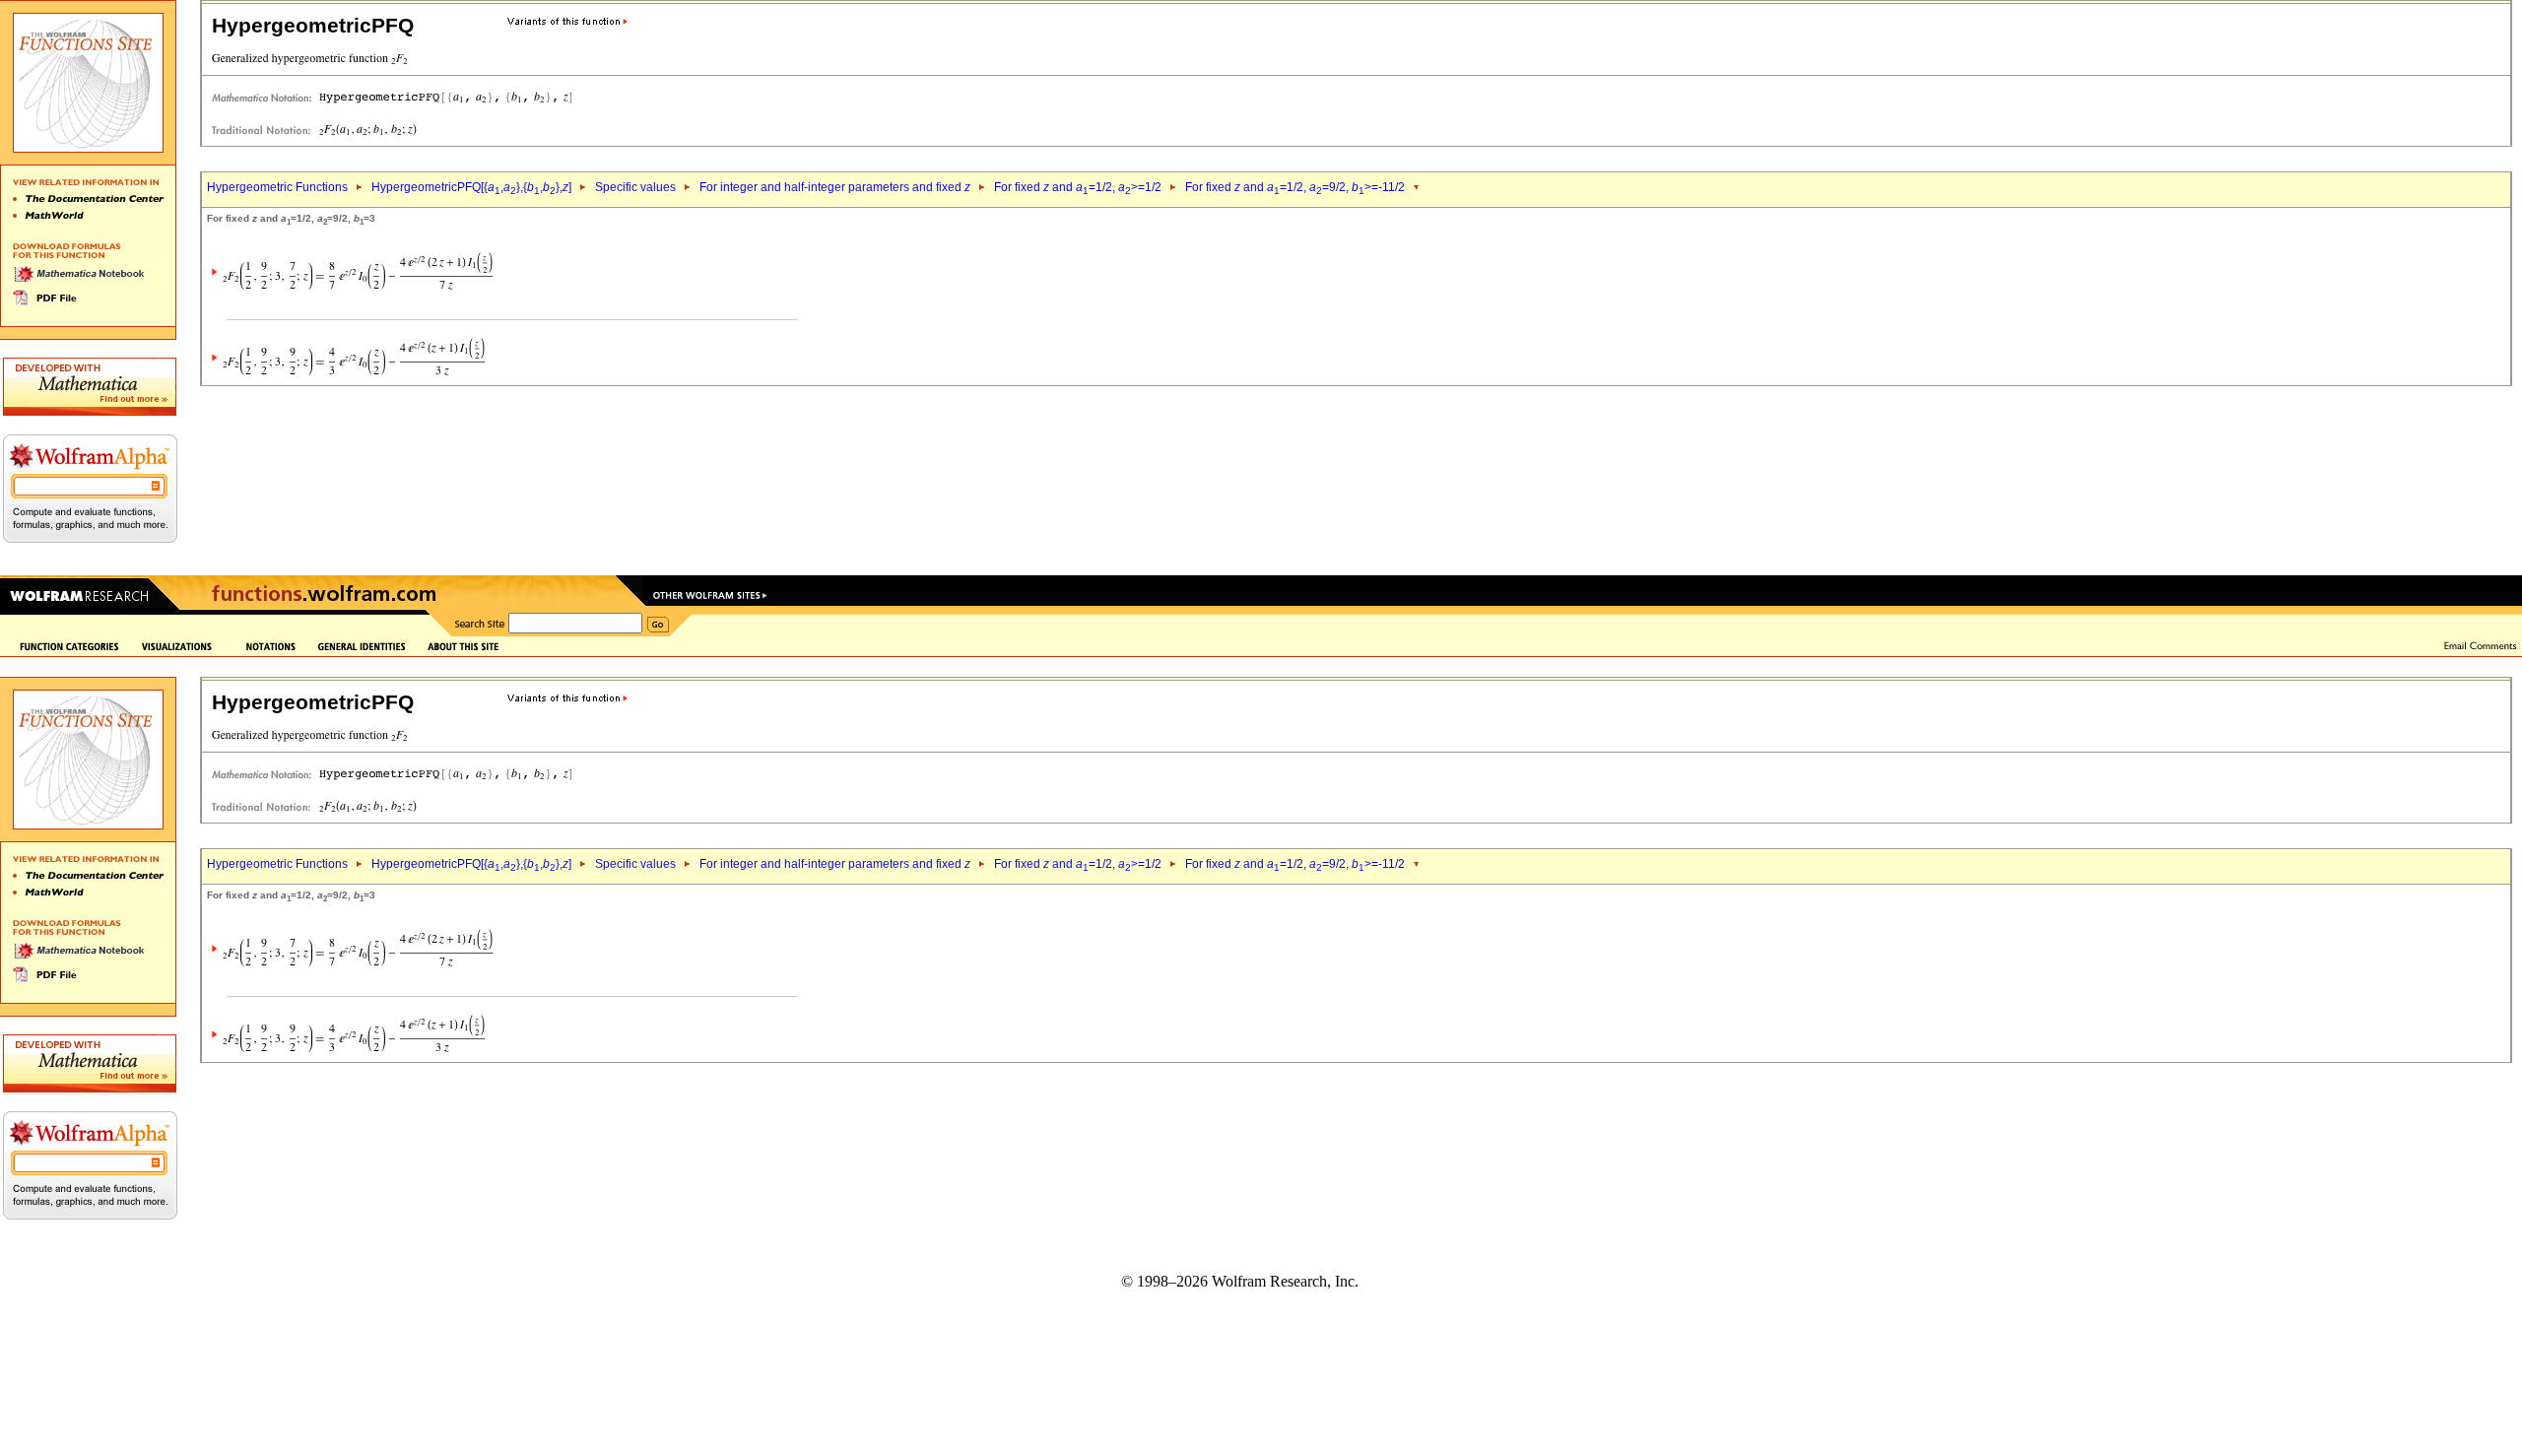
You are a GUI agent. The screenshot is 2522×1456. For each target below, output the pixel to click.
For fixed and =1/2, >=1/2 (1078, 187)
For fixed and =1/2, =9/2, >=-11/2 (1295, 187)
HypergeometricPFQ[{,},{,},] (471, 187)
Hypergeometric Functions (277, 187)
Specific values (635, 187)
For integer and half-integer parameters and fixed (835, 187)
